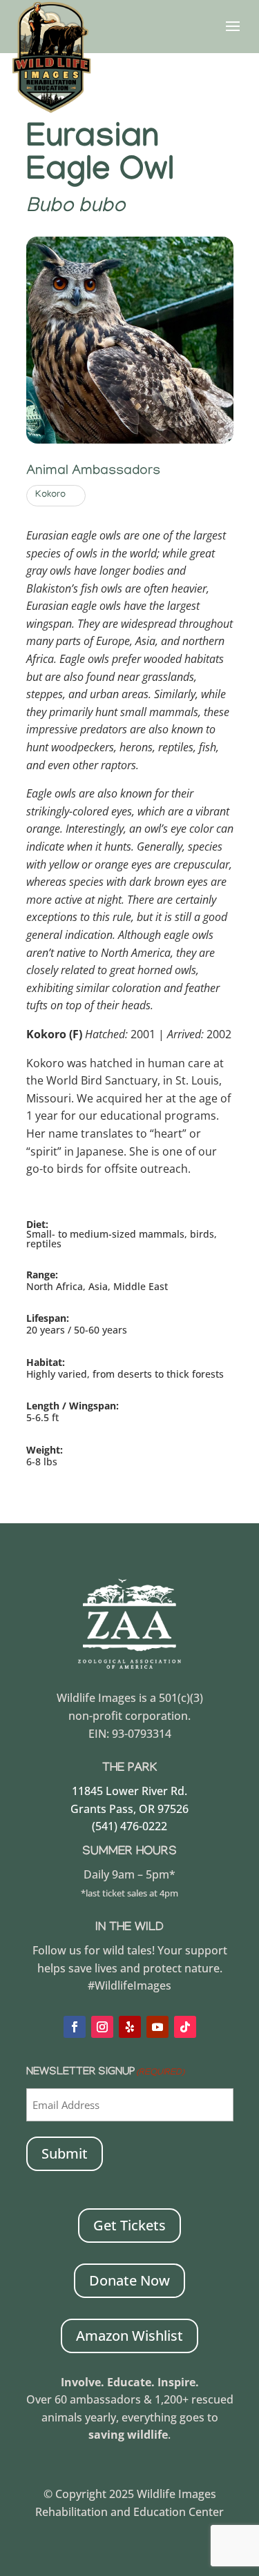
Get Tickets (129, 2225)
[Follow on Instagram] (102, 2027)
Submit (65, 2153)
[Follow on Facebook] (75, 2027)
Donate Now (129, 2280)
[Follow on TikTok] (185, 2027)
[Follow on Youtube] (157, 2027)
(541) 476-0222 (129, 1826)
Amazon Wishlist (129, 2336)
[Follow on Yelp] (130, 2027)
